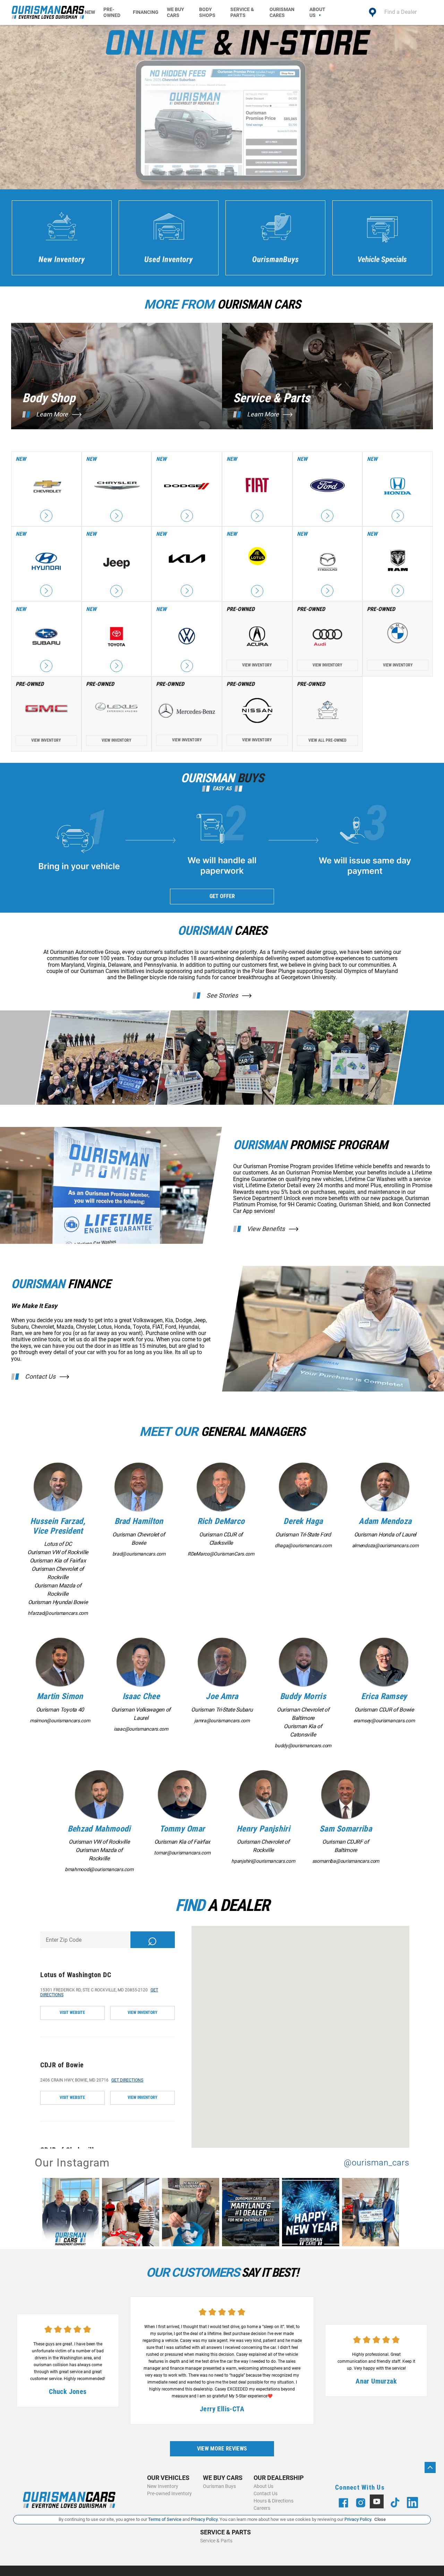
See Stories (222, 996)
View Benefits (266, 1229)
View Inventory (257, 665)
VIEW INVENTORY (143, 2013)
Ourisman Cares (282, 12)
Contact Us (40, 1377)
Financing (146, 12)
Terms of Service (165, 2519)
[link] (72, 2213)
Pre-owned (112, 12)
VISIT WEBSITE (72, 2013)
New (90, 12)
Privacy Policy (204, 2519)
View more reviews (222, 2449)
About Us (317, 12)
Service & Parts (242, 12)
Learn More (52, 414)
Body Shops (207, 12)
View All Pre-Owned (327, 740)
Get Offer (222, 896)
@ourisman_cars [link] (377, 2163)
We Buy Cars (176, 12)
